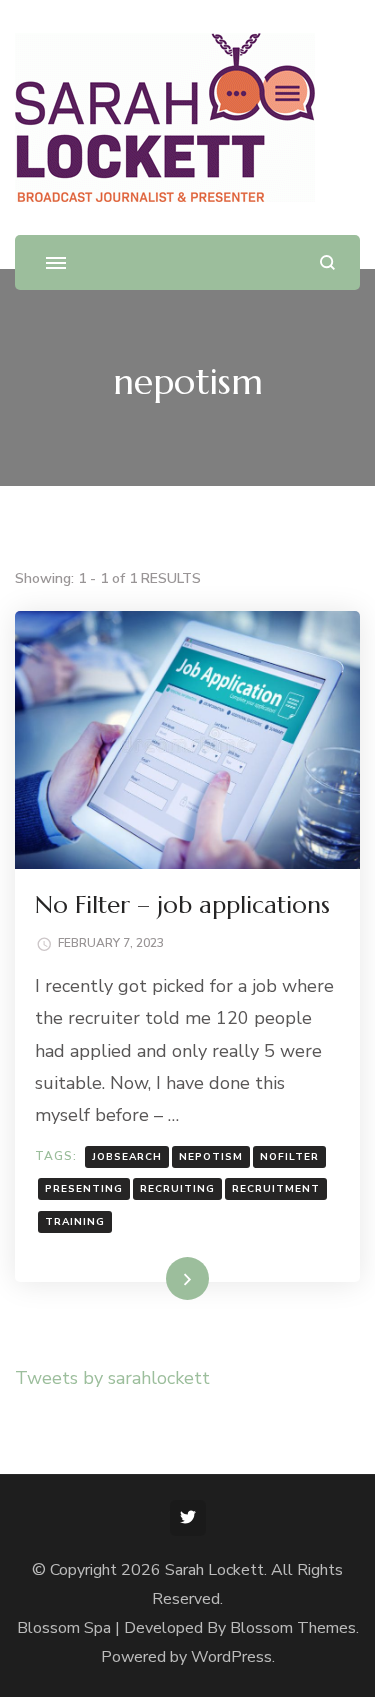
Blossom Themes (293, 1628)
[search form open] (327, 262)
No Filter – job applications (182, 905)
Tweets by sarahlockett (112, 1378)
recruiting (177, 1189)
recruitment (276, 1189)
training (75, 1222)
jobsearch (127, 1157)
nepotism (211, 1157)
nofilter (289, 1157)
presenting (84, 1189)
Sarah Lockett (214, 1570)
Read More (156, 1278)
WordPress (231, 1657)
